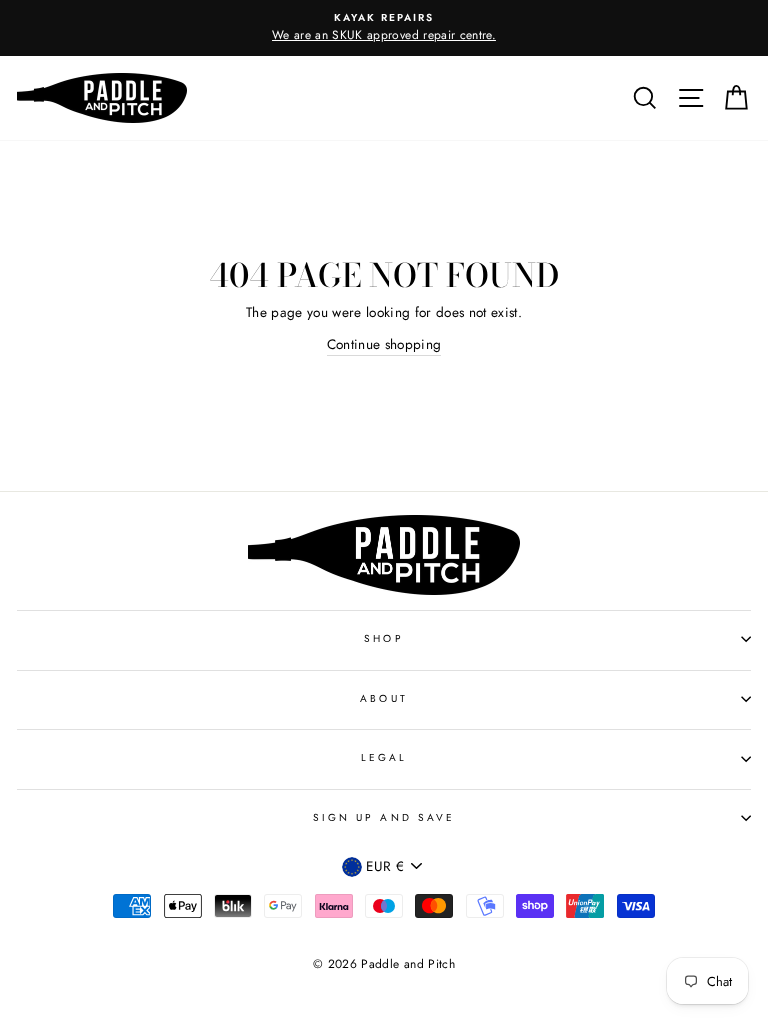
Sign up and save (384, 817)
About (383, 698)
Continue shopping (384, 344)
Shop (383, 638)
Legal (384, 757)
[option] (384, 28)
